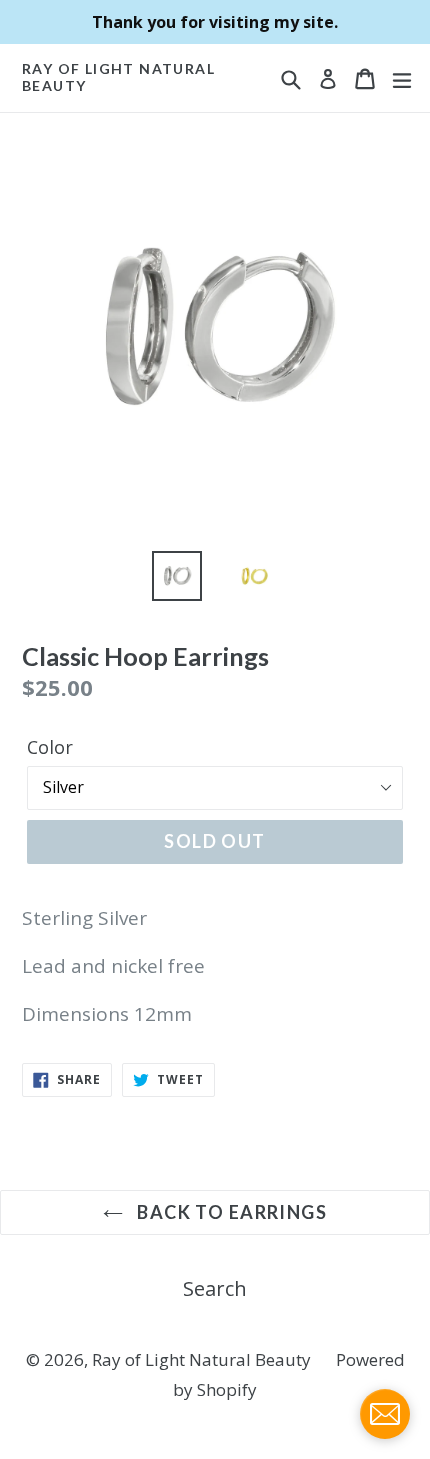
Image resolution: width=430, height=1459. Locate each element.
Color (50, 747)
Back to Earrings (230, 1212)
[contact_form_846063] (385, 1414)
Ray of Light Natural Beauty (118, 77)
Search (215, 1288)
